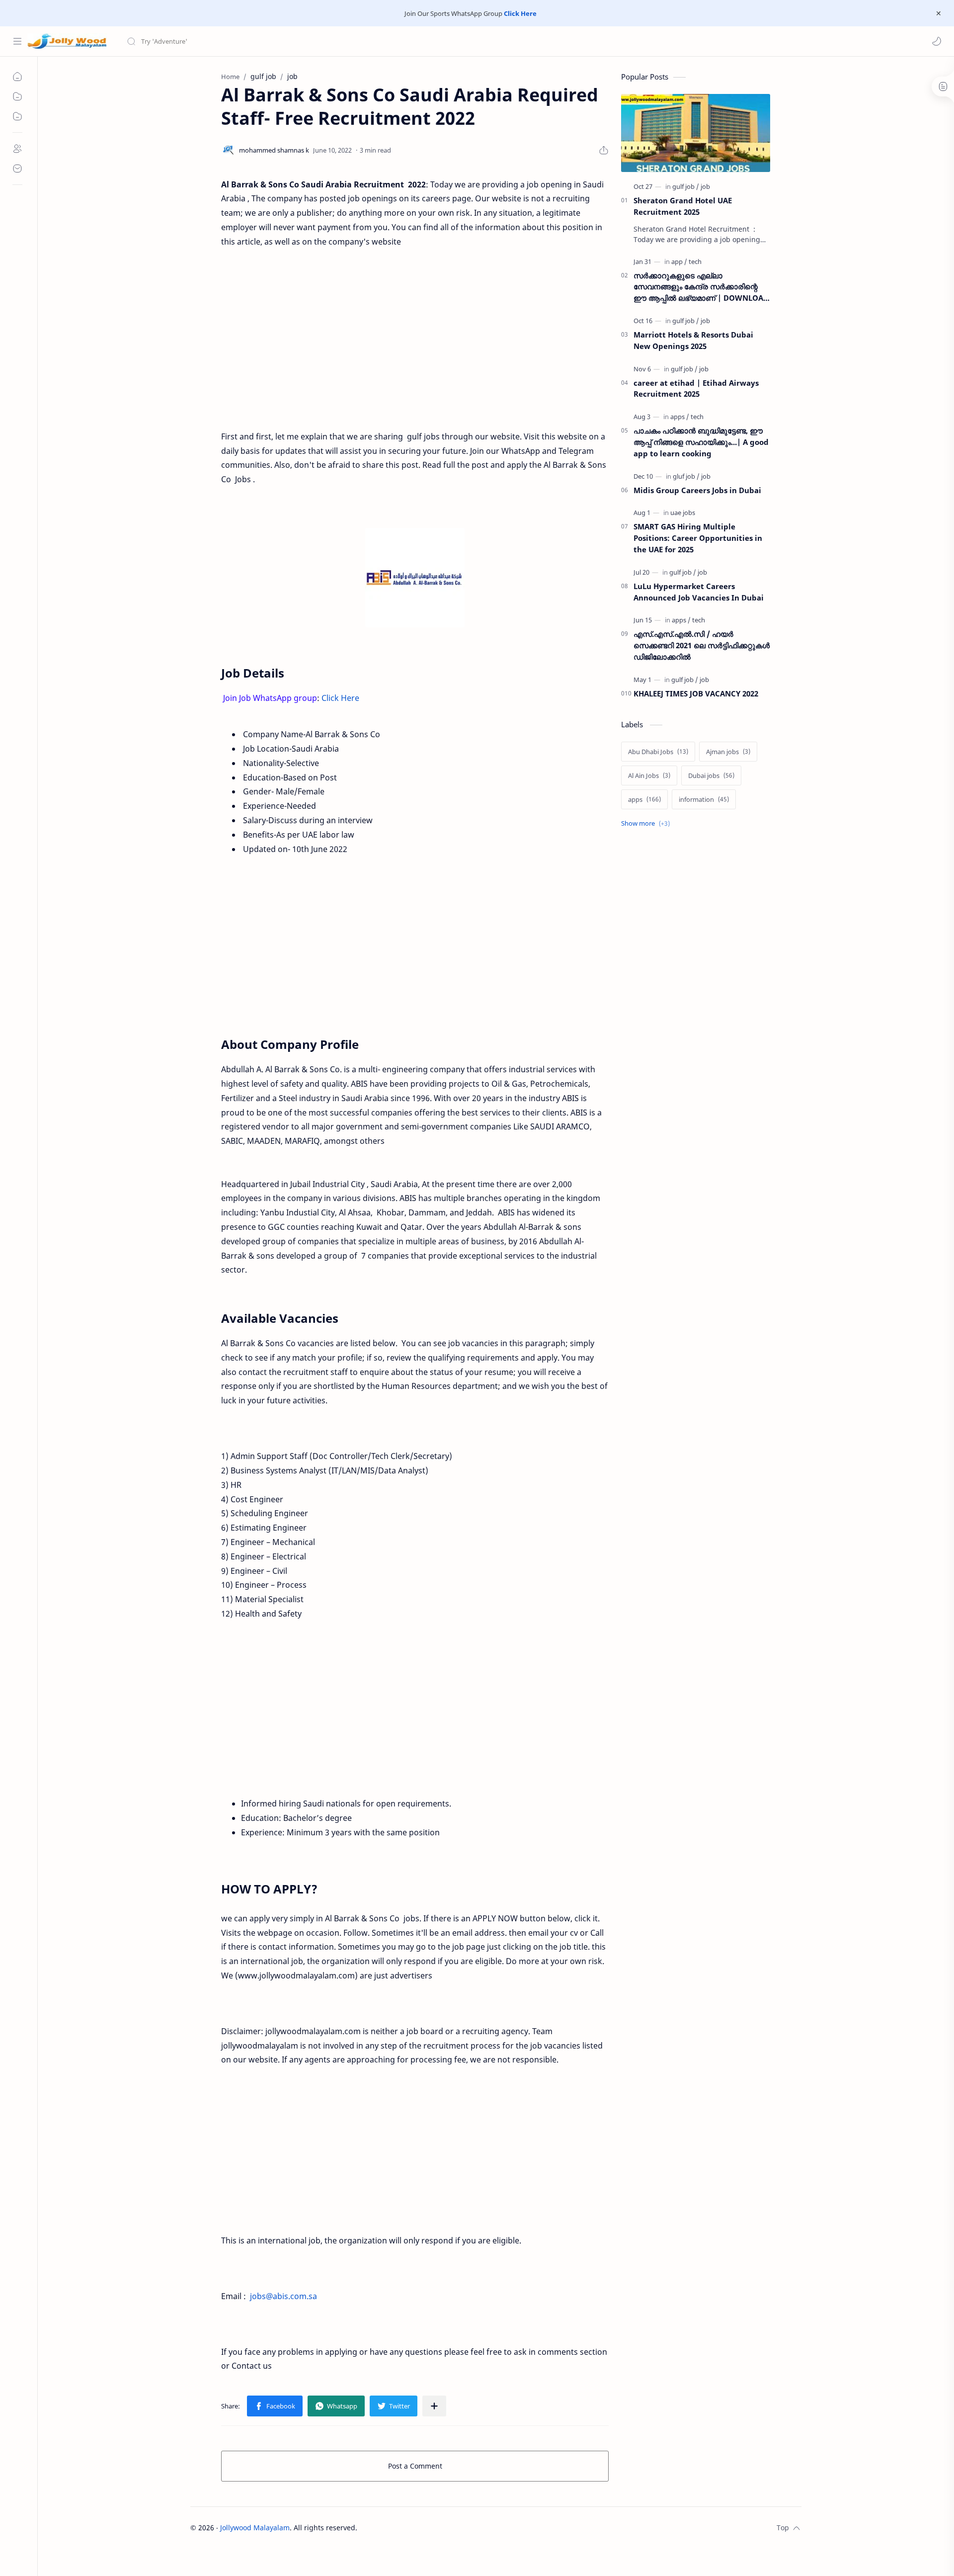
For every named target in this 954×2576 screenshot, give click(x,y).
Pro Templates (530, 2528)
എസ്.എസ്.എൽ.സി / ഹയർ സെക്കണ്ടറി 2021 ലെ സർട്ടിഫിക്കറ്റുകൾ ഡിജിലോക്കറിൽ (702, 645)
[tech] (695, 261)
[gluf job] (686, 476)
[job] (705, 186)
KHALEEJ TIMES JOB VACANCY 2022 (696, 693)
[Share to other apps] (434, 2406)
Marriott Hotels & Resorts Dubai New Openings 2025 (693, 340)
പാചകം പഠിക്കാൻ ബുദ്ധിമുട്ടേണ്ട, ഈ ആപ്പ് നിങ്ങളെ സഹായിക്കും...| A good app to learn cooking (701, 442)
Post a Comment (415, 2466)
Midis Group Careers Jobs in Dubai (697, 490)
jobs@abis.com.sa (283, 2296)
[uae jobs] (683, 513)
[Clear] (283, 41)
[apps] (680, 417)
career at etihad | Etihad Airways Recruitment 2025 (696, 388)
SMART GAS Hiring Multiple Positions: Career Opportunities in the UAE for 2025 (698, 538)
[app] (679, 261)
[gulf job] (686, 186)
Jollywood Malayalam (255, 2528)
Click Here (520, 13)
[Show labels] (647, 823)
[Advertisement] (415, 346)
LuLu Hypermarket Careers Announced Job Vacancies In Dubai (699, 592)
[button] (937, 41)
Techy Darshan (432, 2528)
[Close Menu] (939, 13)
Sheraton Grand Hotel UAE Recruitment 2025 (683, 206)
